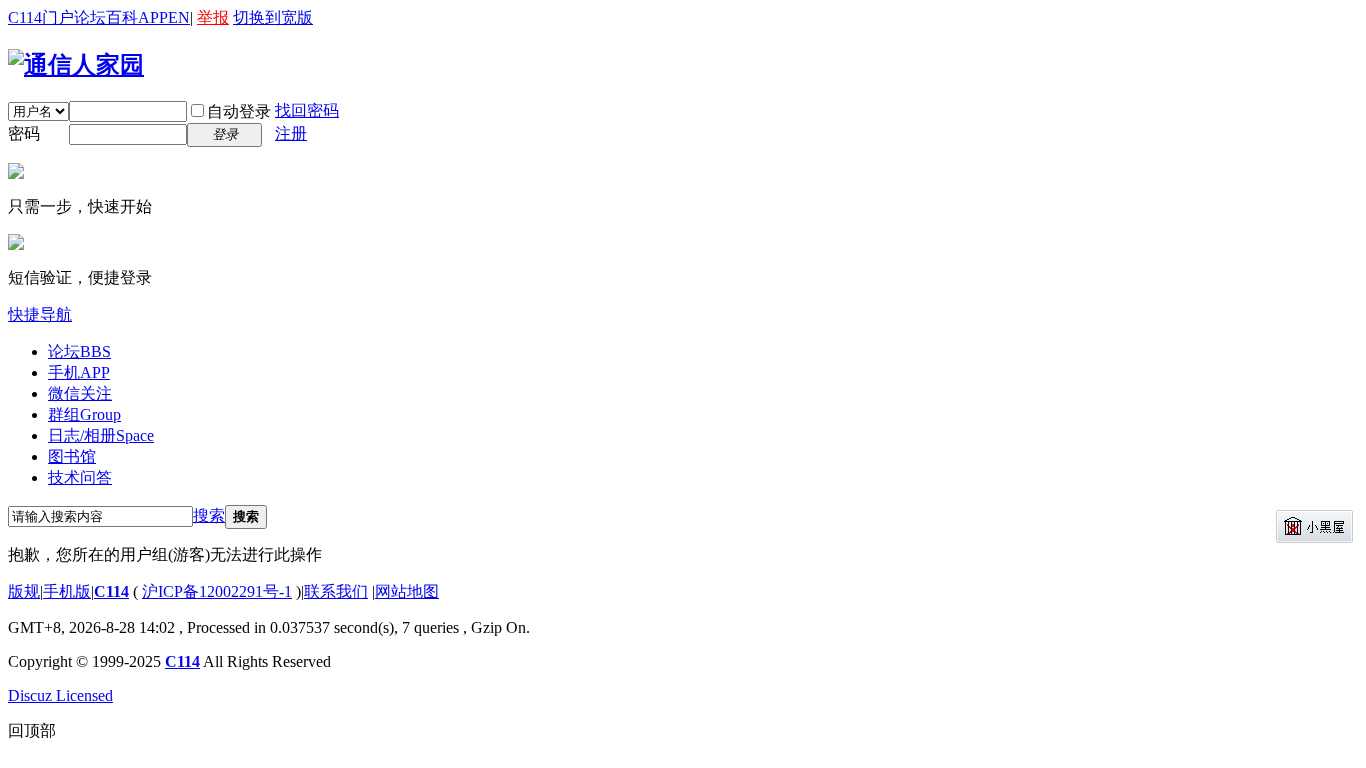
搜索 (209, 515)
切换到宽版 (273, 17)
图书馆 (72, 456)
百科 (122, 17)
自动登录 (239, 111)
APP (153, 17)
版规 (24, 591)
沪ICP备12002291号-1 (217, 591)
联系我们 (336, 591)
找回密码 (307, 110)
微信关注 (80, 393)
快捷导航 (40, 314)
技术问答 (80, 477)
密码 (24, 133)
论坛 (90, 17)
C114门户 (41, 17)
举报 (213, 17)
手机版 (67, 591)
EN (179, 17)
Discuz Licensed (60, 695)
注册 (291, 133)
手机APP (79, 372)
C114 (111, 591)
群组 (84, 414)
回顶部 (32, 730)
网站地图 (407, 591)
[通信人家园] (76, 65)
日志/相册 (101, 435)
